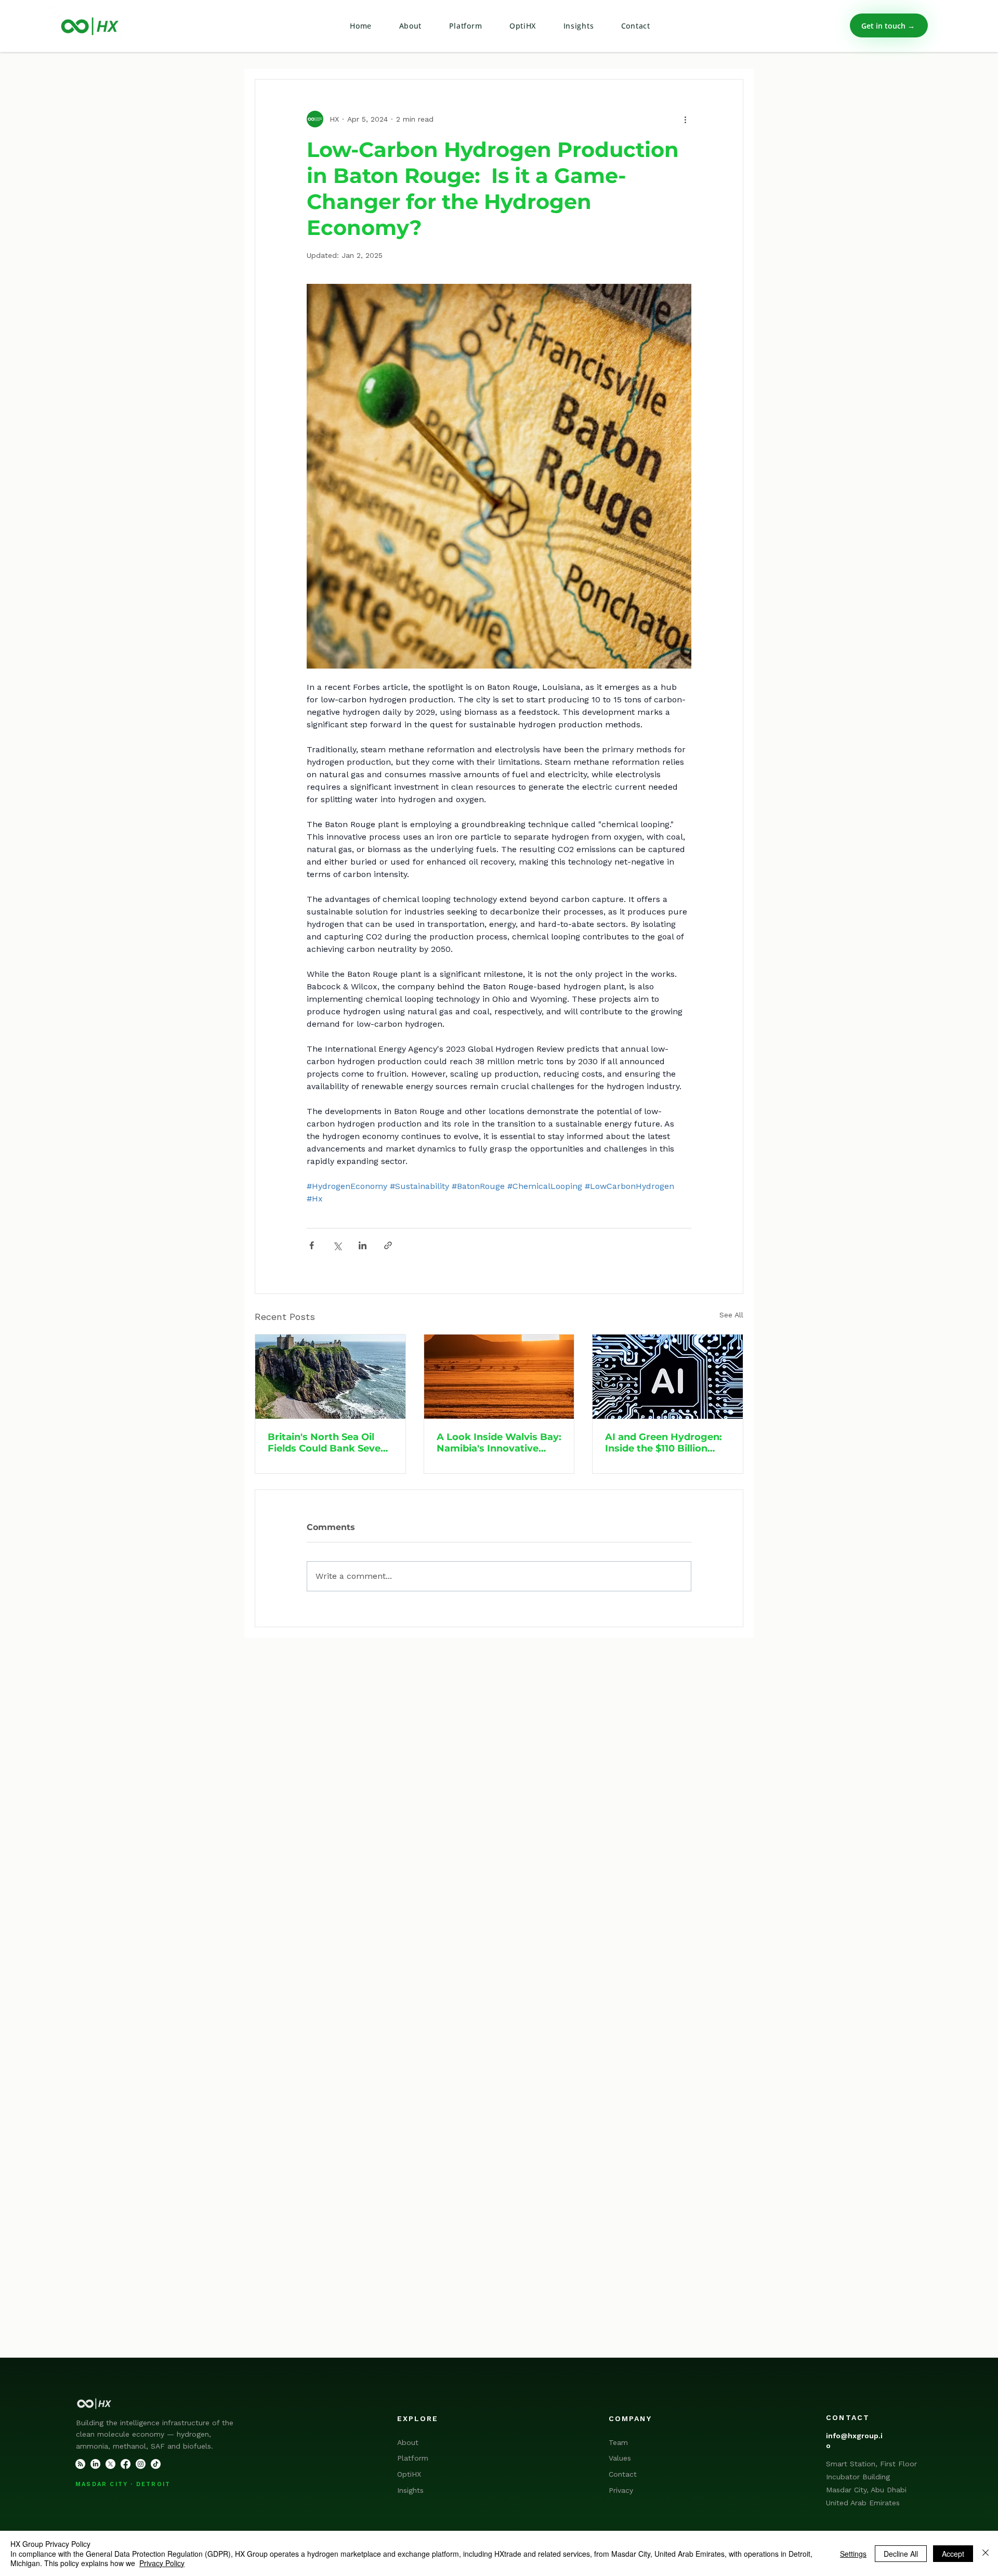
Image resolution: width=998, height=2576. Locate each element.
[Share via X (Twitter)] (337, 1245)
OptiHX (409, 2474)
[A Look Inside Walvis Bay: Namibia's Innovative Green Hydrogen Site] (499, 1377)
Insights (410, 2490)
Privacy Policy (162, 2563)
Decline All (901, 2554)
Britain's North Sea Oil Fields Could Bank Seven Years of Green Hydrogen (329, 1443)
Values (620, 2458)
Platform (413, 2458)
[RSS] (80, 2464)
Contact (623, 2474)
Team (618, 2442)
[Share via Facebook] (312, 1245)
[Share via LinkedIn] (363, 1245)
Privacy (621, 2490)
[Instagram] (141, 2464)
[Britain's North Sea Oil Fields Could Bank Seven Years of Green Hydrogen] (330, 1377)
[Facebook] (126, 2464)
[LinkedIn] (95, 2464)
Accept (953, 2554)
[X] (110, 2464)
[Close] (986, 2553)
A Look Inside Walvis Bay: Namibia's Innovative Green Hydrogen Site (499, 1443)
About (408, 2442)
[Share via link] (388, 1245)
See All (731, 1315)
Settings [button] (853, 2554)
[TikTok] (156, 2464)
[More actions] (685, 119)
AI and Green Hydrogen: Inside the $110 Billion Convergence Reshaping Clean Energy (665, 1443)
